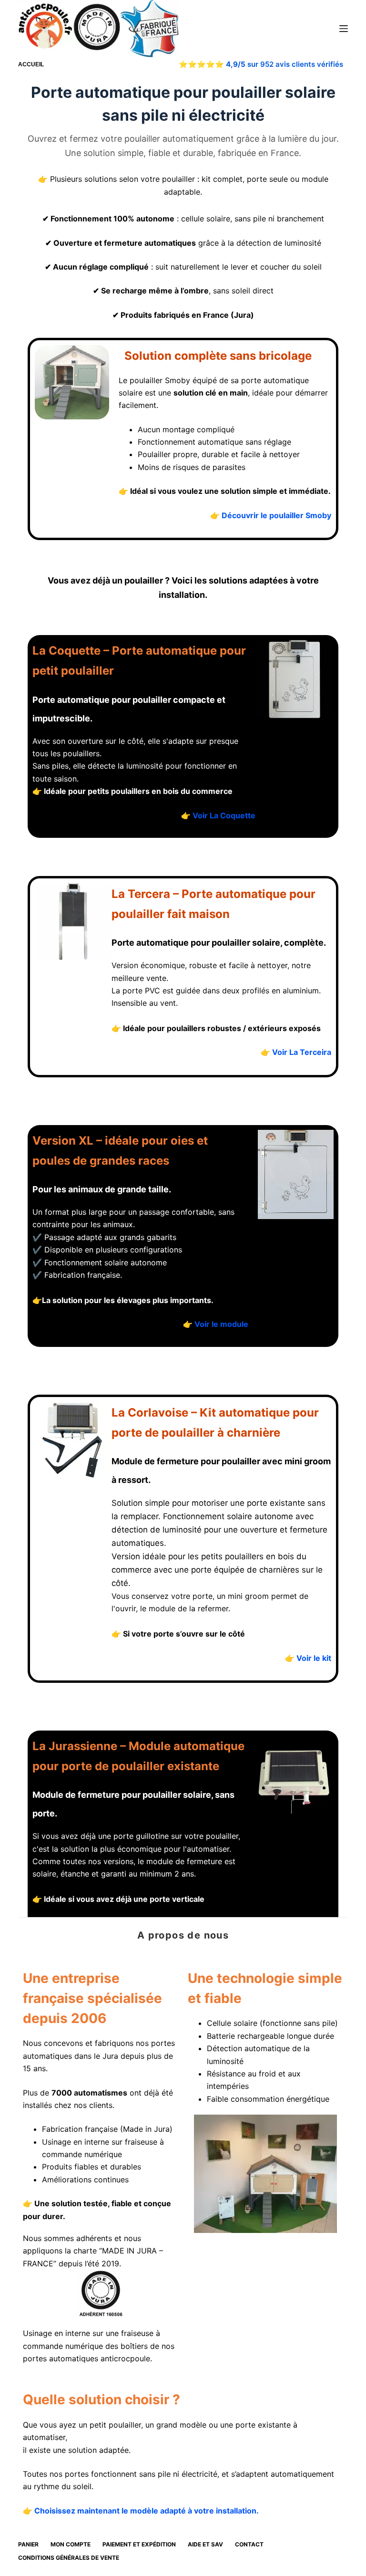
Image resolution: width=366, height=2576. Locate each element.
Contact (249, 2544)
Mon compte (71, 2544)
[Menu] (344, 29)
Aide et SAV (205, 2544)
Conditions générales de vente (69, 2558)
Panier (28, 2544)
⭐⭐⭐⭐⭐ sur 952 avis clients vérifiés (261, 64)
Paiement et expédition (139, 2544)
